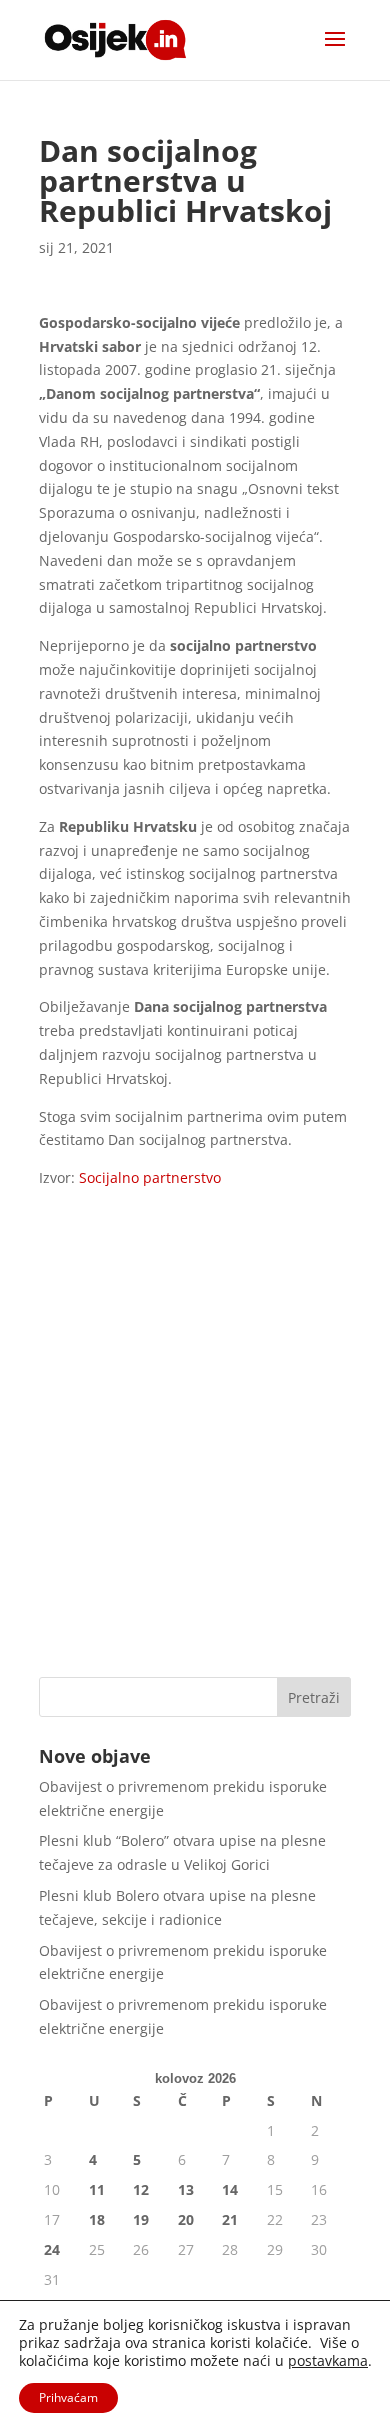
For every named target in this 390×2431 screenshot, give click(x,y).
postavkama (328, 2361)
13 (186, 2189)
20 (186, 2219)
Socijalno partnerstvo (148, 1177)
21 (230, 2219)
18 (97, 2219)
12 (141, 2189)
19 (141, 2219)
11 (97, 2189)
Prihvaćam (68, 2397)
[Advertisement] (195, 1452)
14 (230, 2189)
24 (52, 2249)
